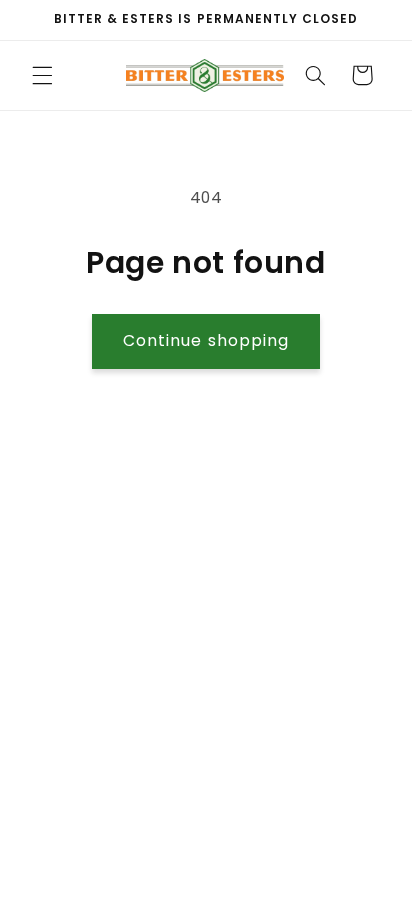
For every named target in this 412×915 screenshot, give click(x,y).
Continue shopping (206, 340)
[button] (42, 75)
